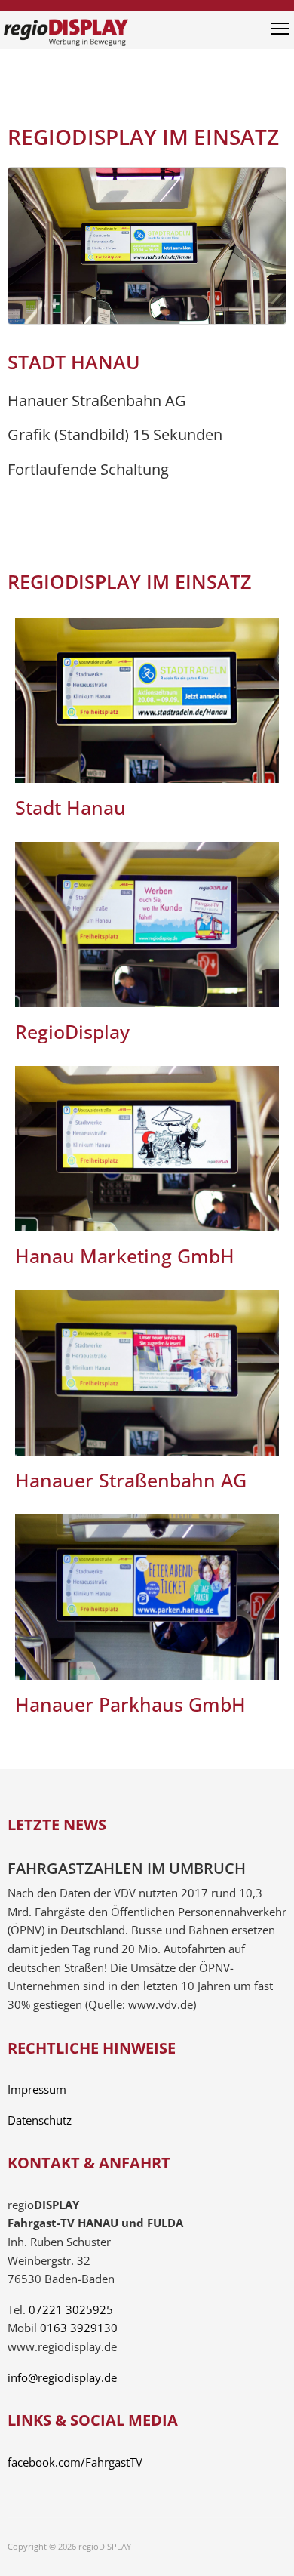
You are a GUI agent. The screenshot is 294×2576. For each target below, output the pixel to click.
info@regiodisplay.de (62, 2378)
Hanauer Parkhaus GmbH (130, 1704)
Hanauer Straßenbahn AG (131, 1480)
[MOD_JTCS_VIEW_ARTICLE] (147, 700)
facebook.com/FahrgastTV (75, 2462)
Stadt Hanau (70, 807)
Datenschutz (40, 2120)
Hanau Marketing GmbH (125, 1256)
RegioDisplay (72, 1031)
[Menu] (280, 34)
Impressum (37, 2089)
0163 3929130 (79, 2328)
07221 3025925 (71, 2310)
